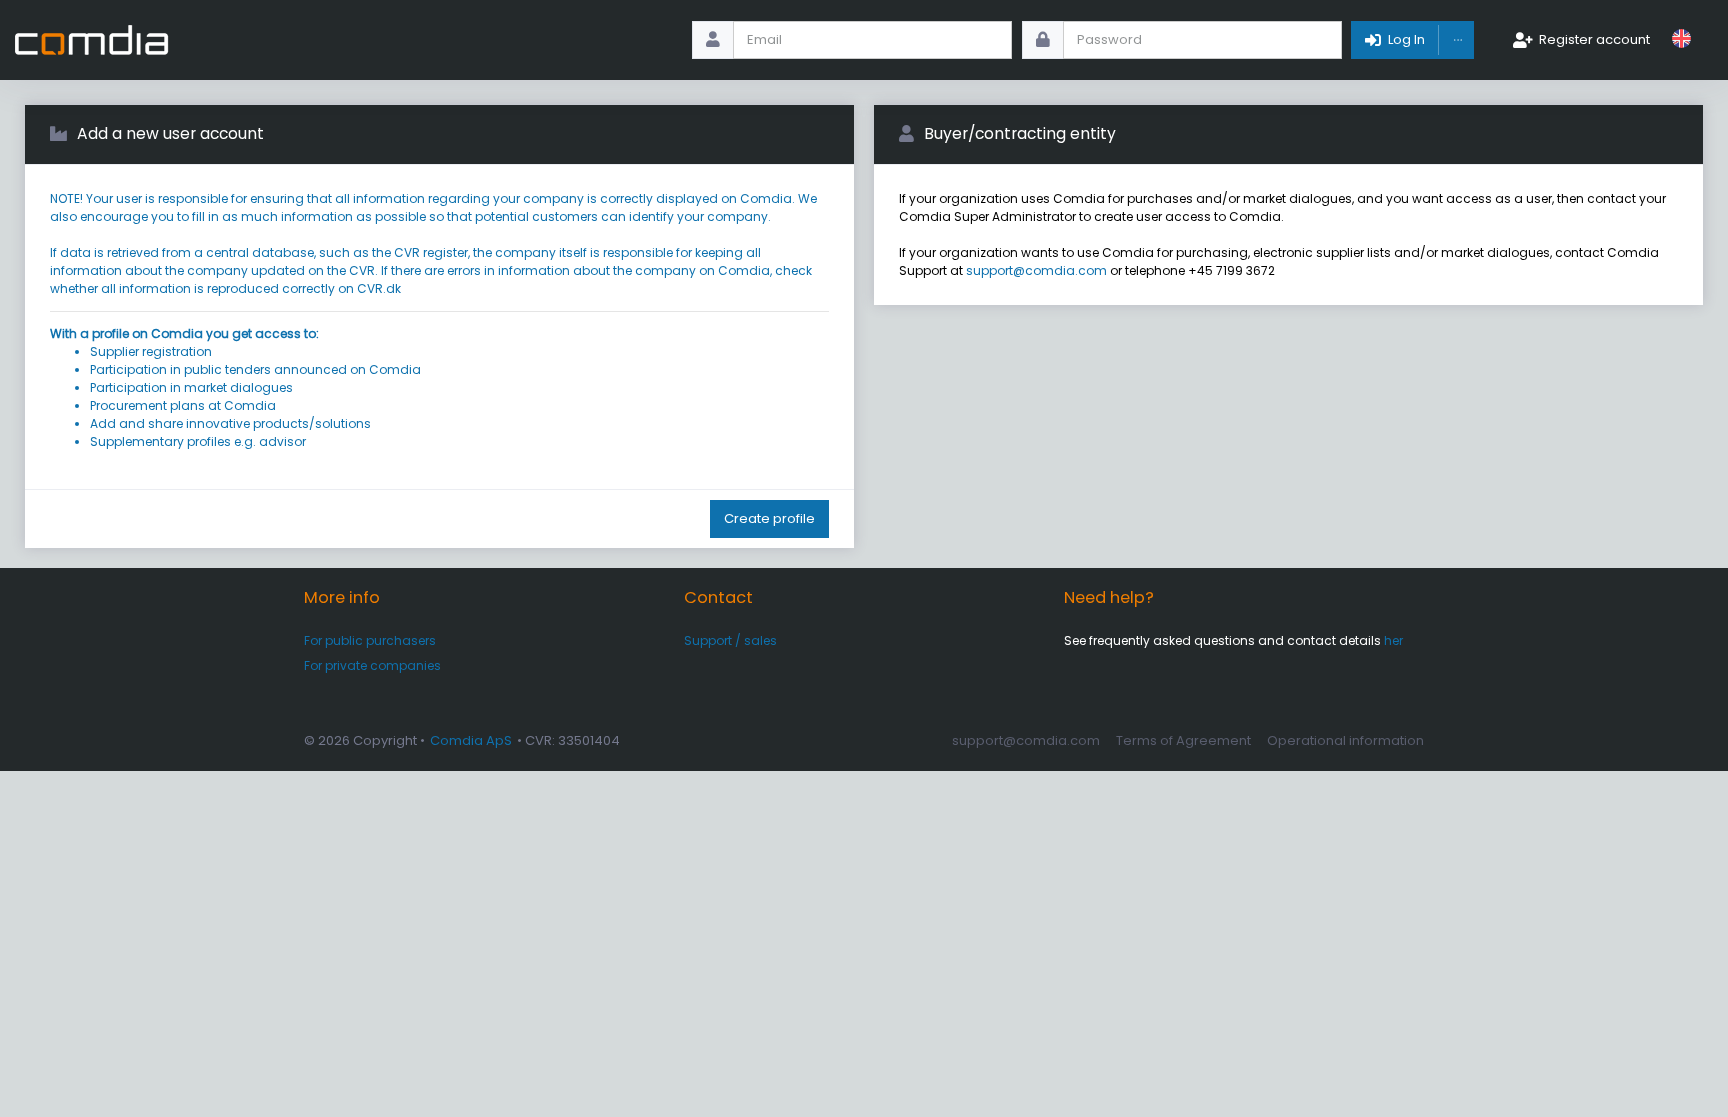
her (1393, 640)
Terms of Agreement (1183, 740)
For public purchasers (370, 640)
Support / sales (730, 640)
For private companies (372, 665)
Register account (1594, 39)
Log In (1406, 39)
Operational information (1345, 740)
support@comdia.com (1036, 270)
